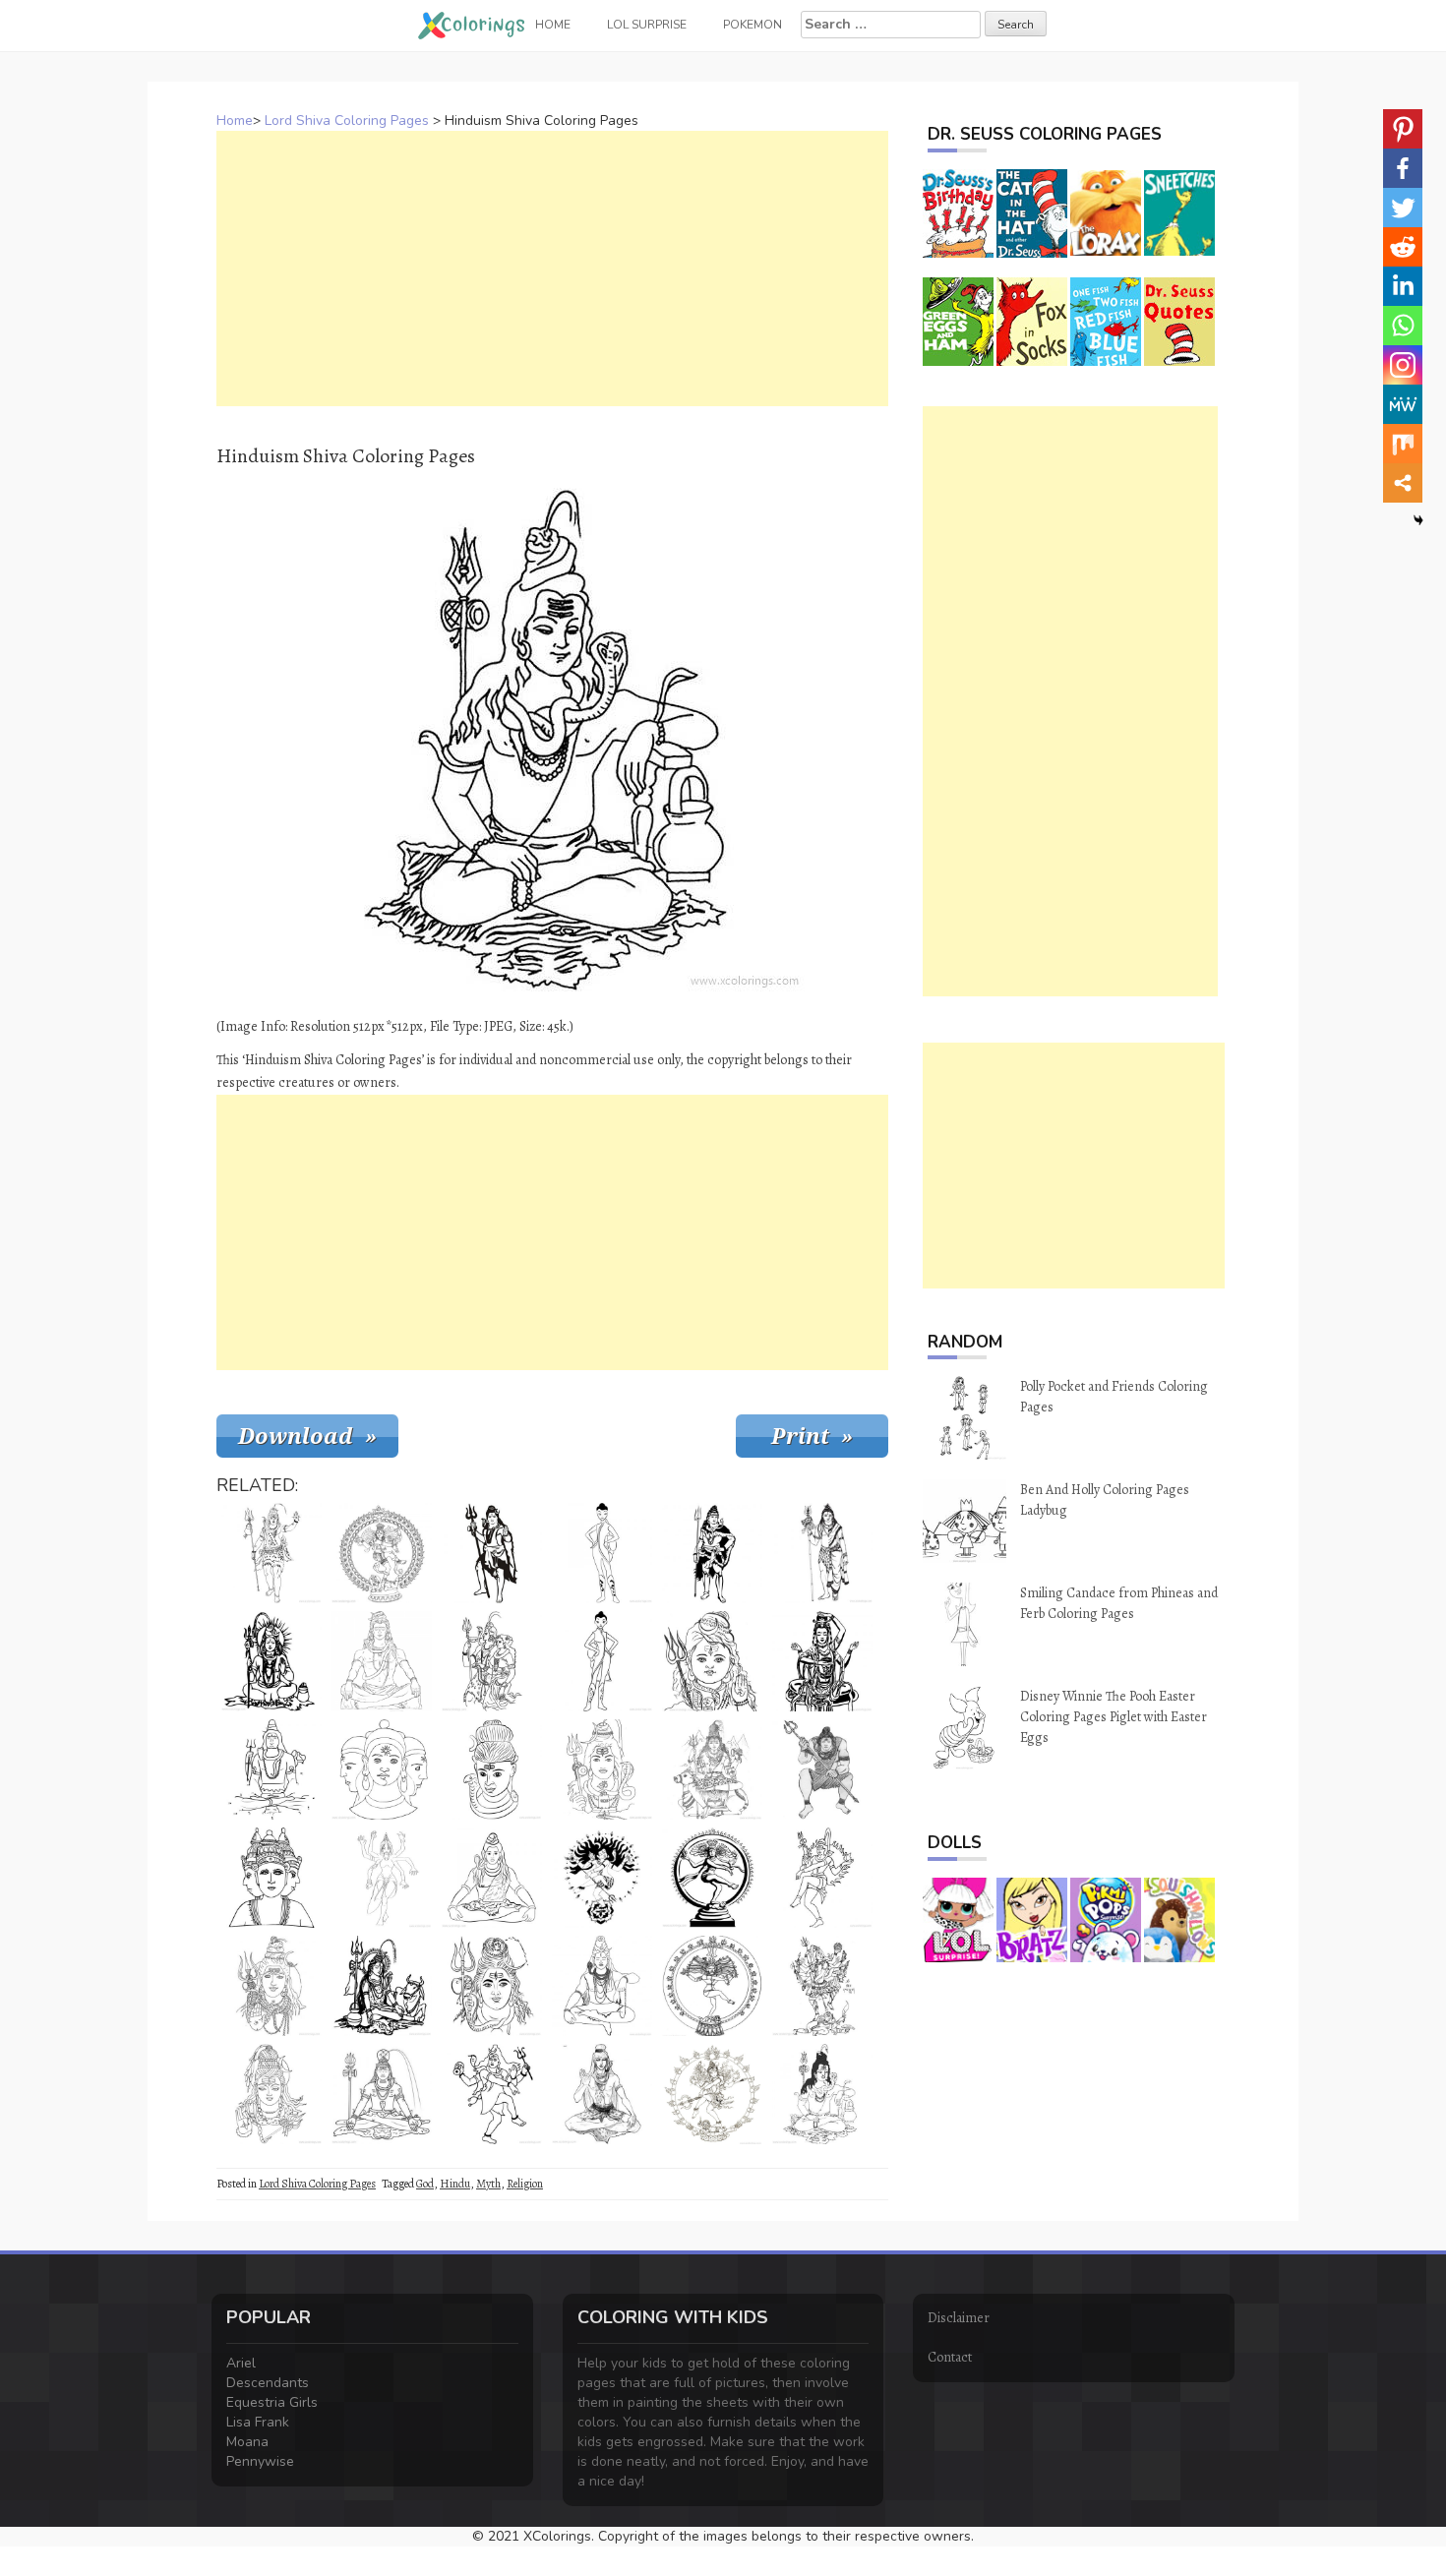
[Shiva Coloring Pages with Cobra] (602, 2094)
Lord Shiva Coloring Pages (347, 120)
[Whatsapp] (1403, 326)
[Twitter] (1403, 208)
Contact (950, 2357)
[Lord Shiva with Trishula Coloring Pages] (492, 1553)
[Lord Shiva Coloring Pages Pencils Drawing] (822, 1769)
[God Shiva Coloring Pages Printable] (602, 1878)
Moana (247, 2442)
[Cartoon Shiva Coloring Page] (712, 2094)
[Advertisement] (552, 269)
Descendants (268, 2383)
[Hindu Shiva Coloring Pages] (712, 1878)
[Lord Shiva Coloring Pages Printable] (712, 1986)
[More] (1403, 483)
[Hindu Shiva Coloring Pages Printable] (382, 2094)
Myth (488, 2184)
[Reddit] (1403, 247)
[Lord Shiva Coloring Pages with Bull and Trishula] (382, 1986)
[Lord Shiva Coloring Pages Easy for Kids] (492, 1769)
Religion (525, 2184)
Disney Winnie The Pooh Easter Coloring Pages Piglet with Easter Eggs (1114, 1717)
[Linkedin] (1403, 286)
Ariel (241, 2363)
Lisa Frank (258, 2422)
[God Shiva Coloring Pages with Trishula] (271, 1661)
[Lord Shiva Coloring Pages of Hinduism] (822, 1661)
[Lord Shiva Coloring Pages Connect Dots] (271, 1769)
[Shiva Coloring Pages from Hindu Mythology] (382, 1661)
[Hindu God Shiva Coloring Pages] (271, 1553)
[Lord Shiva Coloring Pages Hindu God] (712, 1769)
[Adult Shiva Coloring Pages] (602, 1986)
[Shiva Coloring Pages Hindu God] (822, 1986)
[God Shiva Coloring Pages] (271, 2094)
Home (235, 120)
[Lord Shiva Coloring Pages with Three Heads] (271, 1878)
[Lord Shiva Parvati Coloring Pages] (822, 2094)
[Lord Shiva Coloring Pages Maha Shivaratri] (492, 2094)
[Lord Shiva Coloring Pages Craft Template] (712, 1553)
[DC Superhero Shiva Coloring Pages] (602, 1553)
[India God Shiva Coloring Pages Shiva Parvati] (492, 1661)
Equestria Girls (272, 2402)
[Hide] (1418, 520)
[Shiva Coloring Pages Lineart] (492, 1878)
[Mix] (1403, 444)
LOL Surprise (647, 25)
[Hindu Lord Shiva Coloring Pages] (492, 1986)
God (425, 2184)
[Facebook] (1403, 168)
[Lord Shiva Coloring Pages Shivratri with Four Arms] (822, 1878)
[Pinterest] (1403, 129)
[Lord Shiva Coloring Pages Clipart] (382, 1553)
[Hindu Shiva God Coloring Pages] (271, 1986)
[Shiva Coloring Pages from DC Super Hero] (602, 1661)
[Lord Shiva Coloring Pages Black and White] (602, 1769)
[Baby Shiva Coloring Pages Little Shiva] (712, 1661)
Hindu (455, 2184)
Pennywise (260, 2461)
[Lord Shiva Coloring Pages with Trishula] (822, 1553)
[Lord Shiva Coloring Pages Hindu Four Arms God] (382, 1878)
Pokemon (753, 25)
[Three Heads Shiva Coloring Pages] (382, 1769)
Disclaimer (959, 2318)
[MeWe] (1403, 404)
